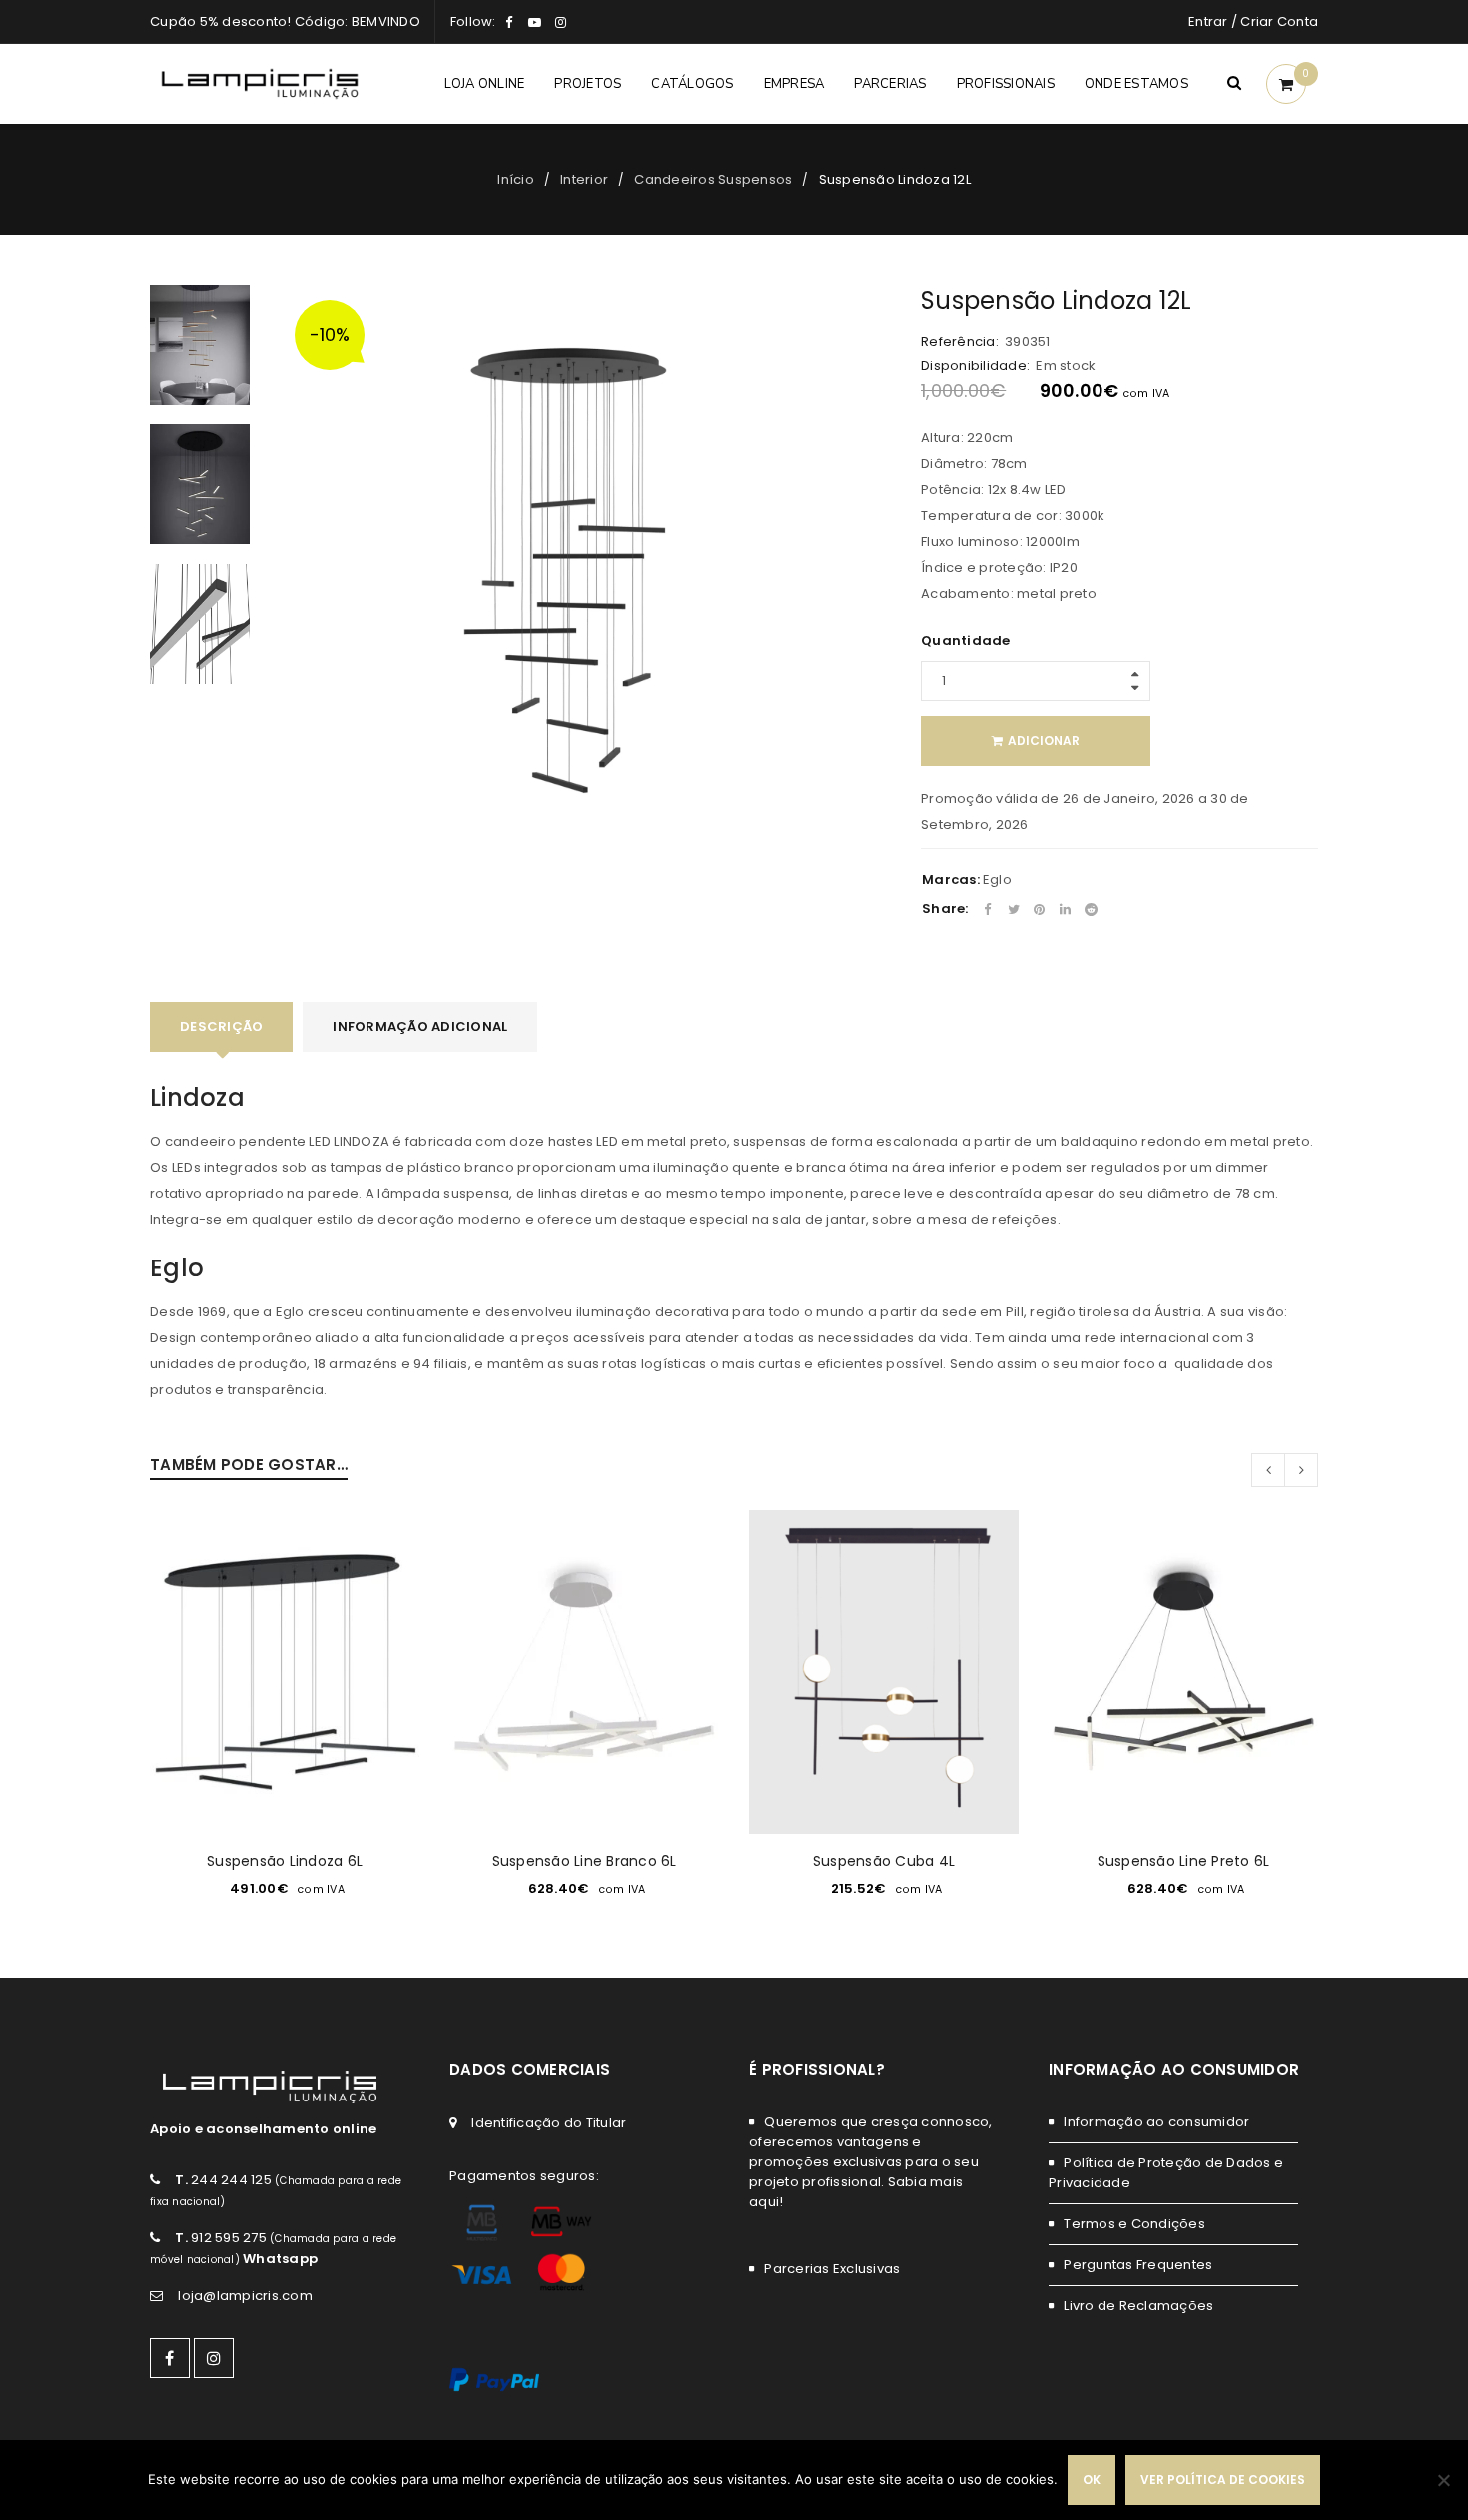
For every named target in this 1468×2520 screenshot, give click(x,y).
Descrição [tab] (221, 1026)
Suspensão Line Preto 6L (1184, 1861)
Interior (584, 179)
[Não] (1443, 2480)
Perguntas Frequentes (1138, 2265)
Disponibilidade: (975, 366)
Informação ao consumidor (1156, 2122)
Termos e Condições (1134, 2224)
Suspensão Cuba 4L (884, 1861)
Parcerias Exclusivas (832, 2269)
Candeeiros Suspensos (713, 179)
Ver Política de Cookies (1223, 2480)
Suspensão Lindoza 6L (285, 1861)
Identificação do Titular (549, 2123)
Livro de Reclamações (1138, 2306)
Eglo (997, 879)
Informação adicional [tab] (420, 1026)
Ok (1092, 2480)
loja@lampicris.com (245, 2296)
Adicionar (1044, 741)
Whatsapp (280, 2259)
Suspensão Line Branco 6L (585, 1861)
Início (516, 179)
